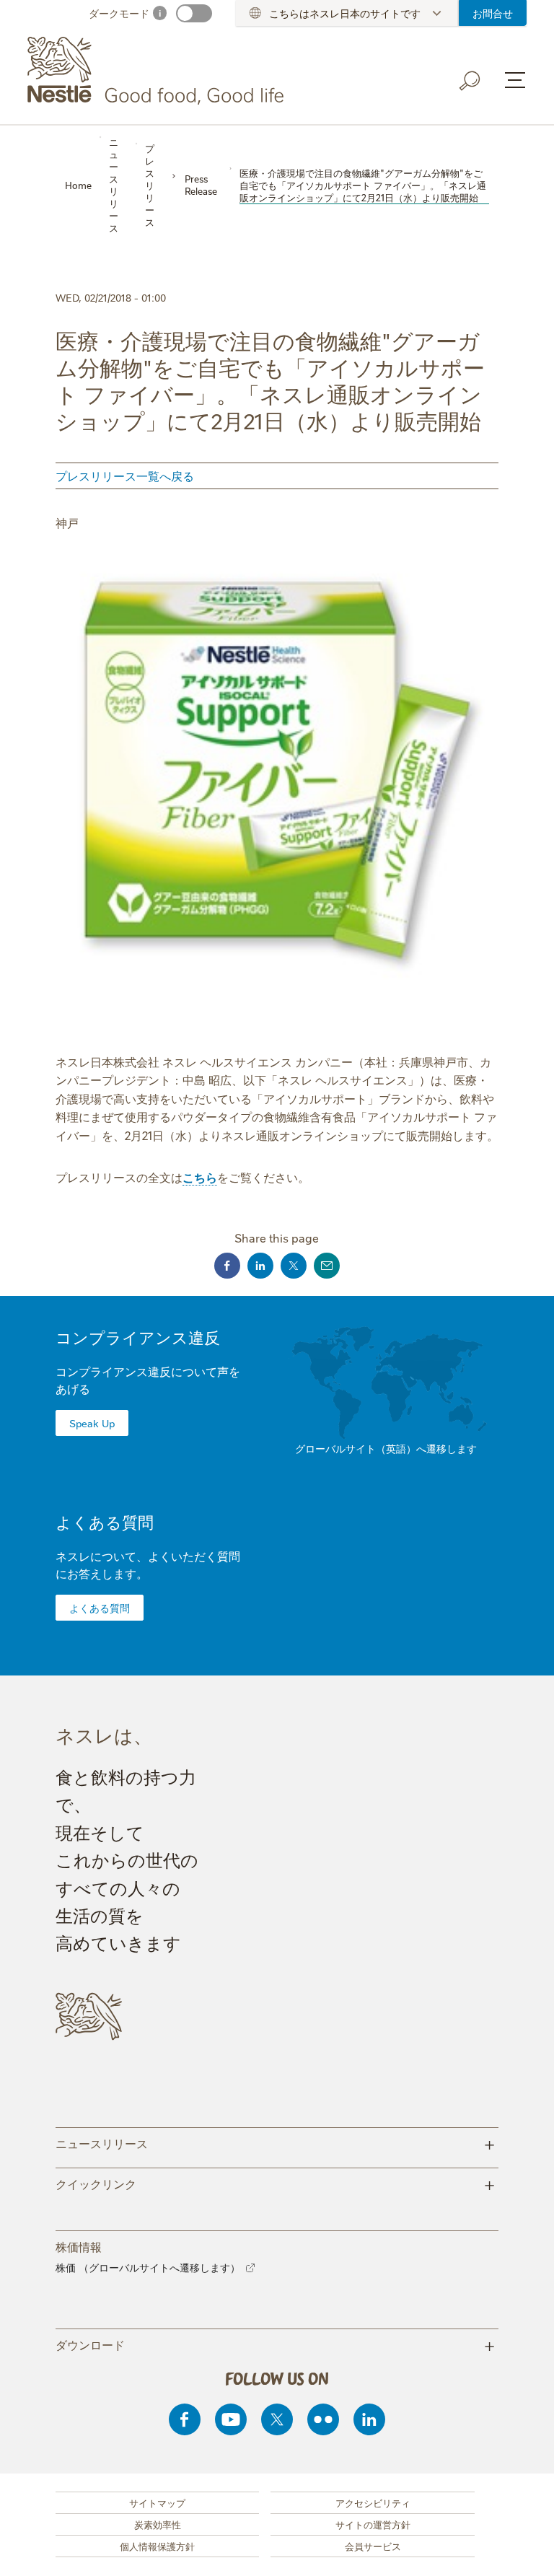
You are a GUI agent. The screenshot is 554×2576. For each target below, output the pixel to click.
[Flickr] (323, 2419)
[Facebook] (185, 2419)
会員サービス (373, 2546)
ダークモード (119, 13)
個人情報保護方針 (157, 2546)
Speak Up (92, 1423)
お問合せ (493, 13)
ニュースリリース (276, 2143)
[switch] (194, 13)
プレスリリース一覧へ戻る (125, 476)
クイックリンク (276, 2183)
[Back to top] (525, 2551)
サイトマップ (157, 2502)
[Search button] (470, 81)
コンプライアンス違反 (138, 1337)
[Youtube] (231, 2419)
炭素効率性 (158, 2524)
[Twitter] (277, 2419)
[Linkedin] (369, 2419)
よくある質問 (105, 1521)
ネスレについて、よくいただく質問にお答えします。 (148, 1564)
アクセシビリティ (373, 2502)
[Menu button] (515, 80)
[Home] (158, 71)
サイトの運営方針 (373, 2524)
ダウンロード (276, 2344)
